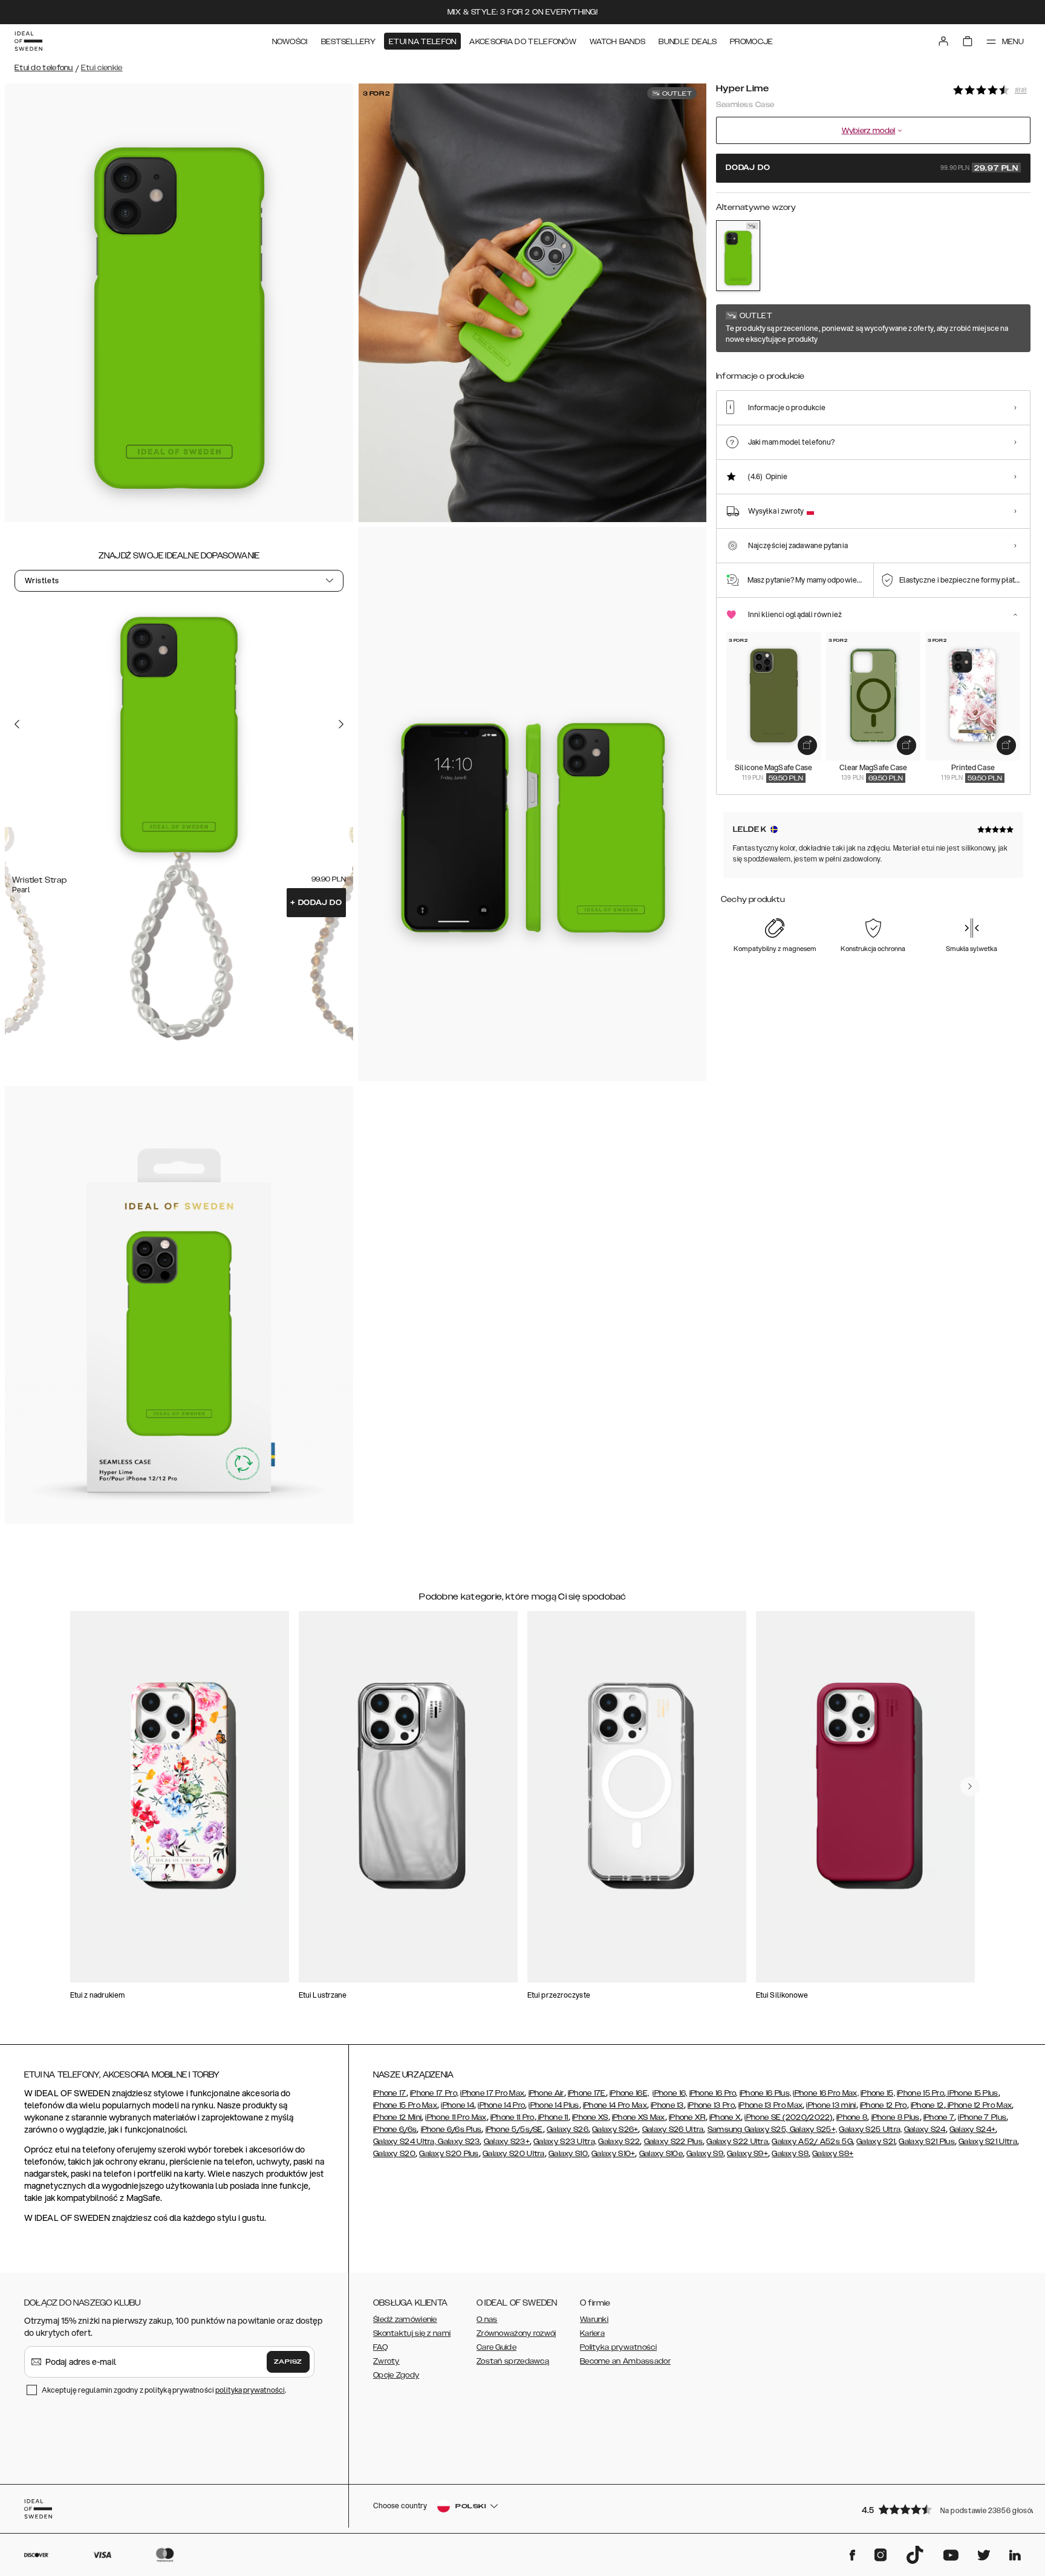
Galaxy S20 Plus (449, 2154)
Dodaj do (316, 903)
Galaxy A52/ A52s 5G (812, 2142)
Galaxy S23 (458, 2142)
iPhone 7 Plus (982, 2117)
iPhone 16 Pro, (714, 2093)
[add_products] (807, 745)
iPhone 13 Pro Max (770, 2105)
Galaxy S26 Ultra (673, 2130)
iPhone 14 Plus (554, 2105)
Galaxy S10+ (613, 2154)
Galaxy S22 (619, 2142)
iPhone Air (546, 2093)
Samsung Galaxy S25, (748, 2130)
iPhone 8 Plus (896, 2117)
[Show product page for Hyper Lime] (738, 256)
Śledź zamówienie (405, 2319)
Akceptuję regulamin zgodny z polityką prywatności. (164, 2390)
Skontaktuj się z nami (412, 2333)
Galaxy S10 (568, 2154)
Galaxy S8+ (833, 2154)
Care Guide (496, 2347)
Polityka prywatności (618, 2347)
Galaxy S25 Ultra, (870, 2130)
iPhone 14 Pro (501, 2105)
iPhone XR (687, 2117)
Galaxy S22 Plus (674, 2142)
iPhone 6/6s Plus (451, 2130)
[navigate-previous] (970, 1787)
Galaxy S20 (394, 2154)
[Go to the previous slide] (17, 724)
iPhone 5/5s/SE (514, 2130)
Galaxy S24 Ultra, (405, 2142)
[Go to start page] (28, 41)
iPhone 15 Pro (920, 2093)
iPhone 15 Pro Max (405, 2105)
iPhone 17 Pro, (434, 2093)
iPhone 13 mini (831, 2105)
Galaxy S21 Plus (927, 2142)
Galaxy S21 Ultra (988, 2142)
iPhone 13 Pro (711, 2105)
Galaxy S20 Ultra (514, 2154)
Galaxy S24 (925, 2130)
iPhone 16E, (629, 2093)
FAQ (380, 2347)
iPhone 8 (852, 2117)
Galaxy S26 (568, 2130)
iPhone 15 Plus (972, 2093)
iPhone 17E (587, 2093)
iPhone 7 (939, 2117)
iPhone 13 (667, 2105)
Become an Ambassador (625, 2361)
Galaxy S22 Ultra (737, 2142)
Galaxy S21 (876, 2142)
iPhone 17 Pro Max (492, 2093)
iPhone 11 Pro (513, 2117)
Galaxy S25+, (812, 2130)
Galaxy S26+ (615, 2130)
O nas (487, 2319)
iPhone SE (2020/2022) (788, 2117)
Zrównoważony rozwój (516, 2333)
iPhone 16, (670, 2093)
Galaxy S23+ (507, 2142)
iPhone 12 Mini (397, 2117)
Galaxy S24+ (972, 2130)
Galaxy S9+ (747, 2154)
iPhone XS (590, 2117)
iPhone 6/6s (395, 2130)
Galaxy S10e (661, 2154)
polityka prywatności (250, 2390)
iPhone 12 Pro (884, 2105)
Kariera (592, 2333)
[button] (942, 2509)
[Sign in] (943, 41)
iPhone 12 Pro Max (979, 2105)
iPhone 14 (457, 2105)
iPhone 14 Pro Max (615, 2105)
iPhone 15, (878, 2093)
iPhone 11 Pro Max (456, 2117)
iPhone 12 (927, 2105)
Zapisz (288, 2362)
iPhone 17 (390, 2093)
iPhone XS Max (639, 2117)
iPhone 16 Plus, (766, 2093)
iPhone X (725, 2117)
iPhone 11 (552, 2117)
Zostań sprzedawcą (513, 2361)
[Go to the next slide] (341, 724)
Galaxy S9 (705, 2154)
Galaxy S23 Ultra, (565, 2142)
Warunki (594, 2319)
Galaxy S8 (790, 2154)
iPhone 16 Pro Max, (825, 2093)
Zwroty (386, 2361)
